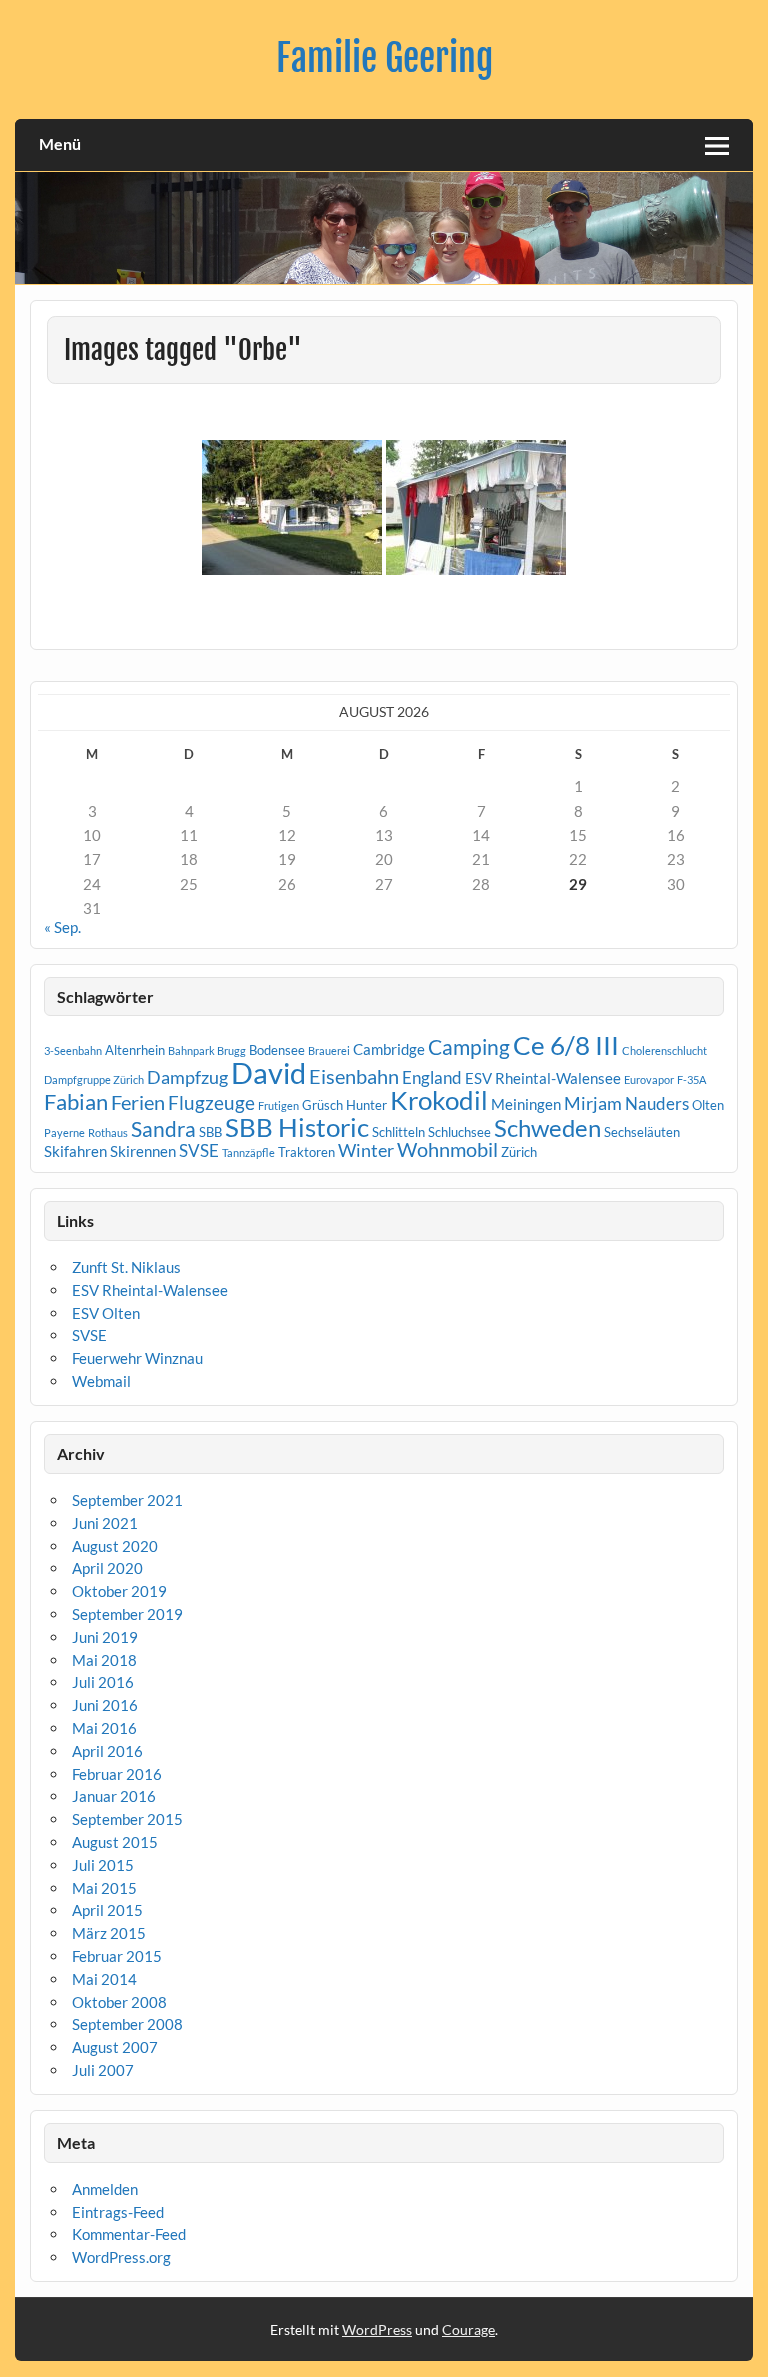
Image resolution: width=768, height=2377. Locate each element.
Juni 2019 (105, 1637)
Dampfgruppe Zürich (94, 1079)
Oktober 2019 (119, 1591)
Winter (366, 1150)
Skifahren (75, 1151)
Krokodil (439, 1100)
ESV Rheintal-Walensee (543, 1078)
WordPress (377, 2329)
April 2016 (107, 1751)
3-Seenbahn (73, 1050)
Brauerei (329, 1050)
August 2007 (115, 2047)
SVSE (199, 1150)
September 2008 (127, 2024)
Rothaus (108, 1132)
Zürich (519, 1152)
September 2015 (127, 1819)
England (432, 1077)
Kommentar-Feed (129, 2234)
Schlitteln (398, 1132)
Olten (708, 1105)
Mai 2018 (104, 1660)
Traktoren (306, 1152)
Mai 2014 (104, 1979)
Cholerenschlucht (664, 1050)
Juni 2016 (105, 1705)
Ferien (138, 1102)
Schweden (547, 1127)
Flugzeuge (211, 1102)
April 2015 (107, 1910)
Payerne (64, 1132)
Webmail (101, 1381)
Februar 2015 (117, 1956)
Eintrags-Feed (118, 2212)
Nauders (657, 1103)
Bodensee (277, 1050)
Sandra (163, 1129)
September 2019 (127, 1614)
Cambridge (389, 1049)
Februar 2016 (117, 1774)
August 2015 (115, 1842)
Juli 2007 (103, 2070)
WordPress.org (121, 2257)
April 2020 (107, 1568)
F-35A (691, 1079)
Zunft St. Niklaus (126, 1267)
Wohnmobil (447, 1149)
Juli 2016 (103, 1682)
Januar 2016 (114, 1796)
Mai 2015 (104, 1888)
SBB (210, 1132)
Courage (468, 2329)
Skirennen (143, 1151)
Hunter (366, 1105)
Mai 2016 (104, 1728)
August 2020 (115, 1546)
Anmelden (105, 2189)
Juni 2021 (105, 1523)
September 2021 (127, 1500)
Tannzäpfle (248, 1152)
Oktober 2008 (119, 2002)
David (268, 1072)
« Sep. (62, 927)
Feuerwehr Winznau (137, 1358)
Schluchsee (459, 1132)
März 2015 (109, 1933)
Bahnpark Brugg (207, 1050)
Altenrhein (135, 1050)
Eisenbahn (354, 1076)
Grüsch (322, 1105)
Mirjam (593, 1103)
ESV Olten (106, 1313)
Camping (469, 1047)
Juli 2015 (103, 1865)
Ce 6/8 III (566, 1045)
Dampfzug (187, 1077)
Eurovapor (649, 1079)
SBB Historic (297, 1127)
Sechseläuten (642, 1132)
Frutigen (278, 1105)
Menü (60, 143)
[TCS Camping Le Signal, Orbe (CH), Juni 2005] (292, 507)
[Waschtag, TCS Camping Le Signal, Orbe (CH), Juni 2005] (476, 507)
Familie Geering (384, 58)
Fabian (76, 1101)
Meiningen (526, 1104)
